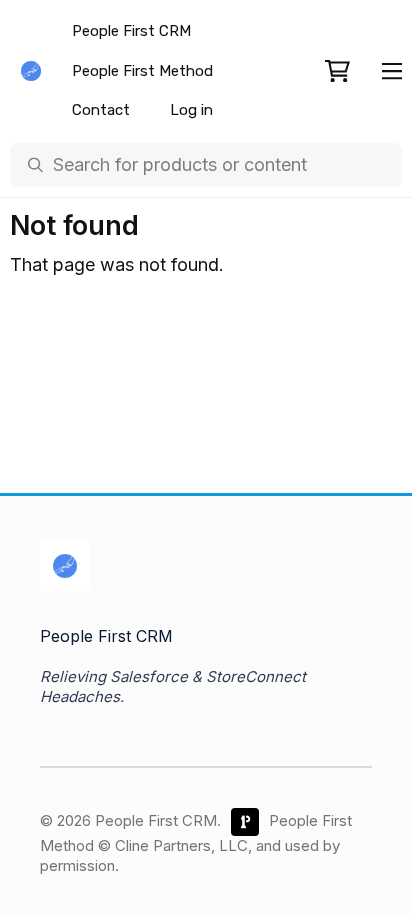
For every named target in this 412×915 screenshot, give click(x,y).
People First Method (142, 71)
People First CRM (131, 31)
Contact (101, 110)
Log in (191, 110)
